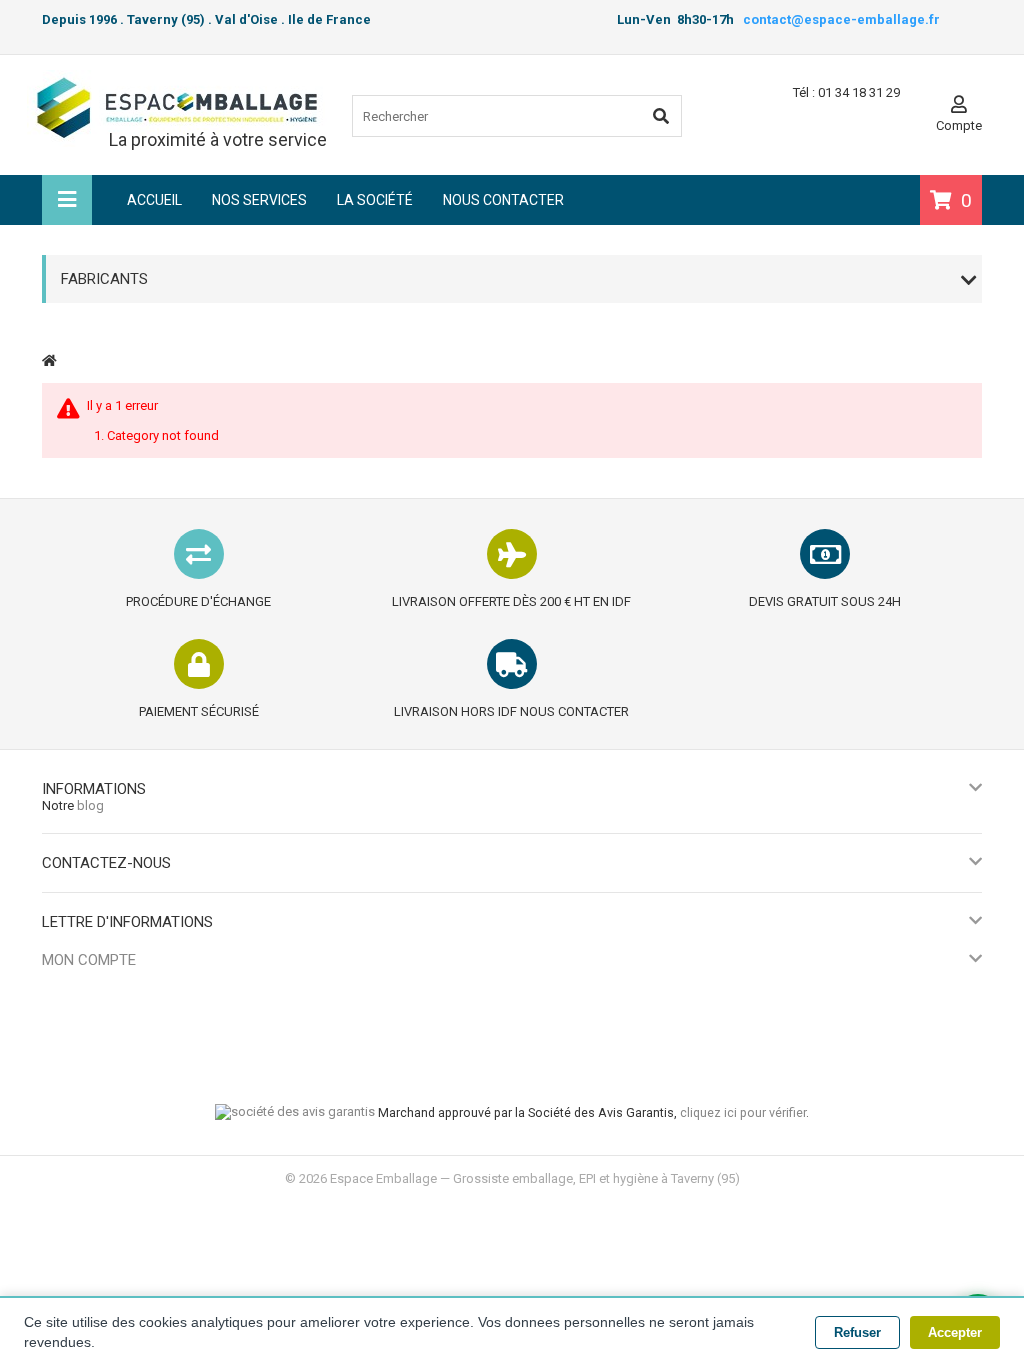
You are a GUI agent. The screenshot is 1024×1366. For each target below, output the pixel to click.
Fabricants (104, 279)
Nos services (259, 200)
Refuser (857, 1332)
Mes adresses (83, 1036)
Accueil (154, 200)
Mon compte (89, 960)
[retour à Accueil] (49, 360)
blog (90, 805)
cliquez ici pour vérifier (743, 1112)
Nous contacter (503, 200)
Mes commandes (92, 986)
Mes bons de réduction (109, 1086)
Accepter (955, 1332)
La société (375, 200)
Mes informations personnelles (132, 1061)
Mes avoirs (73, 1011)
